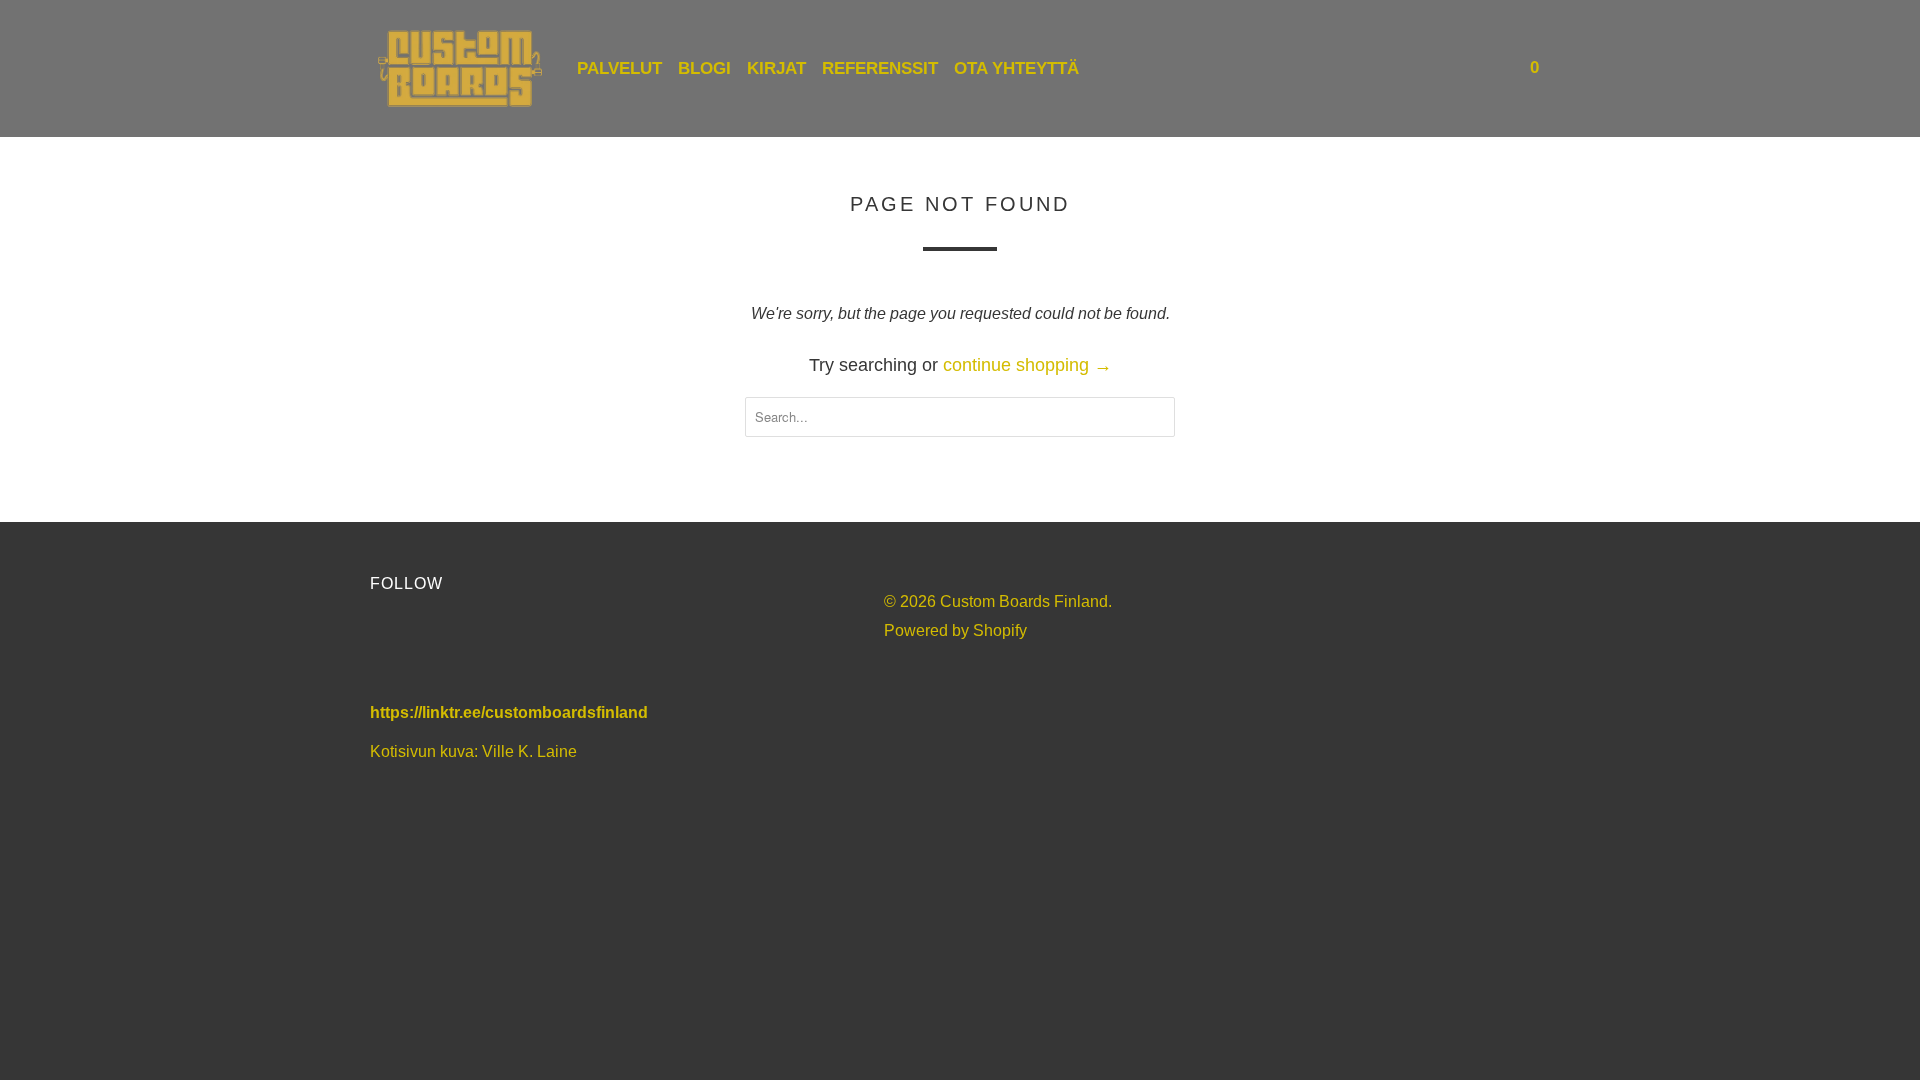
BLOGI (704, 68)
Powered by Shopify (955, 630)
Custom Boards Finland (1024, 601)
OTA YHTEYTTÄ (1016, 68)
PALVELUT (619, 68)
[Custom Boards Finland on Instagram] (502, 652)
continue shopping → (1027, 365)
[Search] (1492, 68)
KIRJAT (776, 68)
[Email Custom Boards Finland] (556, 652)
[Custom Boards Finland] (460, 68)
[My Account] (1465, 68)
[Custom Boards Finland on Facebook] (394, 652)
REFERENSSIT (880, 68)
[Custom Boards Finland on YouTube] (448, 652)
